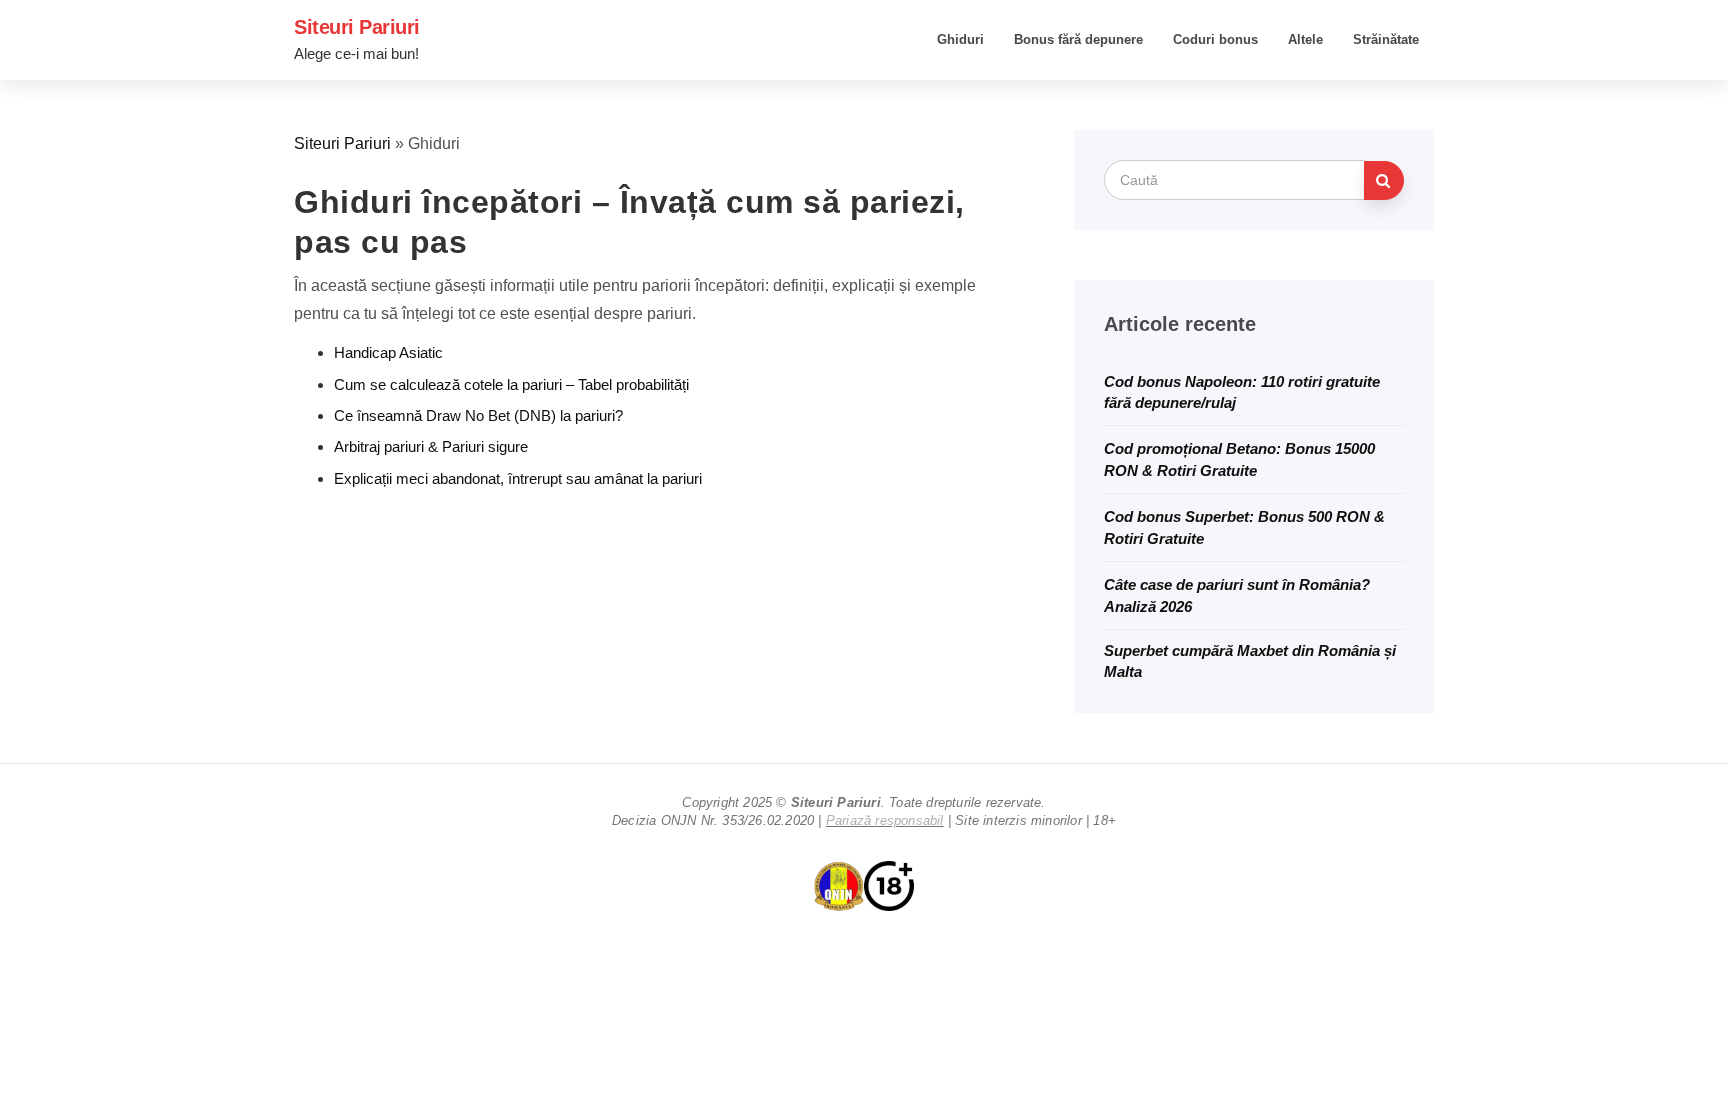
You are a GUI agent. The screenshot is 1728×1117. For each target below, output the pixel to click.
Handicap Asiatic (388, 352)
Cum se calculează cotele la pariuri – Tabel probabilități (511, 384)
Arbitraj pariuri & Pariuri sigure (431, 446)
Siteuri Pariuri (357, 27)
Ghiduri (960, 39)
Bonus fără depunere (1078, 39)
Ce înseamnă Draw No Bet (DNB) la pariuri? (478, 415)
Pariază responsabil (885, 820)
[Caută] (1384, 180)
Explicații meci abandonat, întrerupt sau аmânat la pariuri (518, 478)
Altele (1305, 39)
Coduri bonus (1215, 39)
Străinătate (1386, 39)
